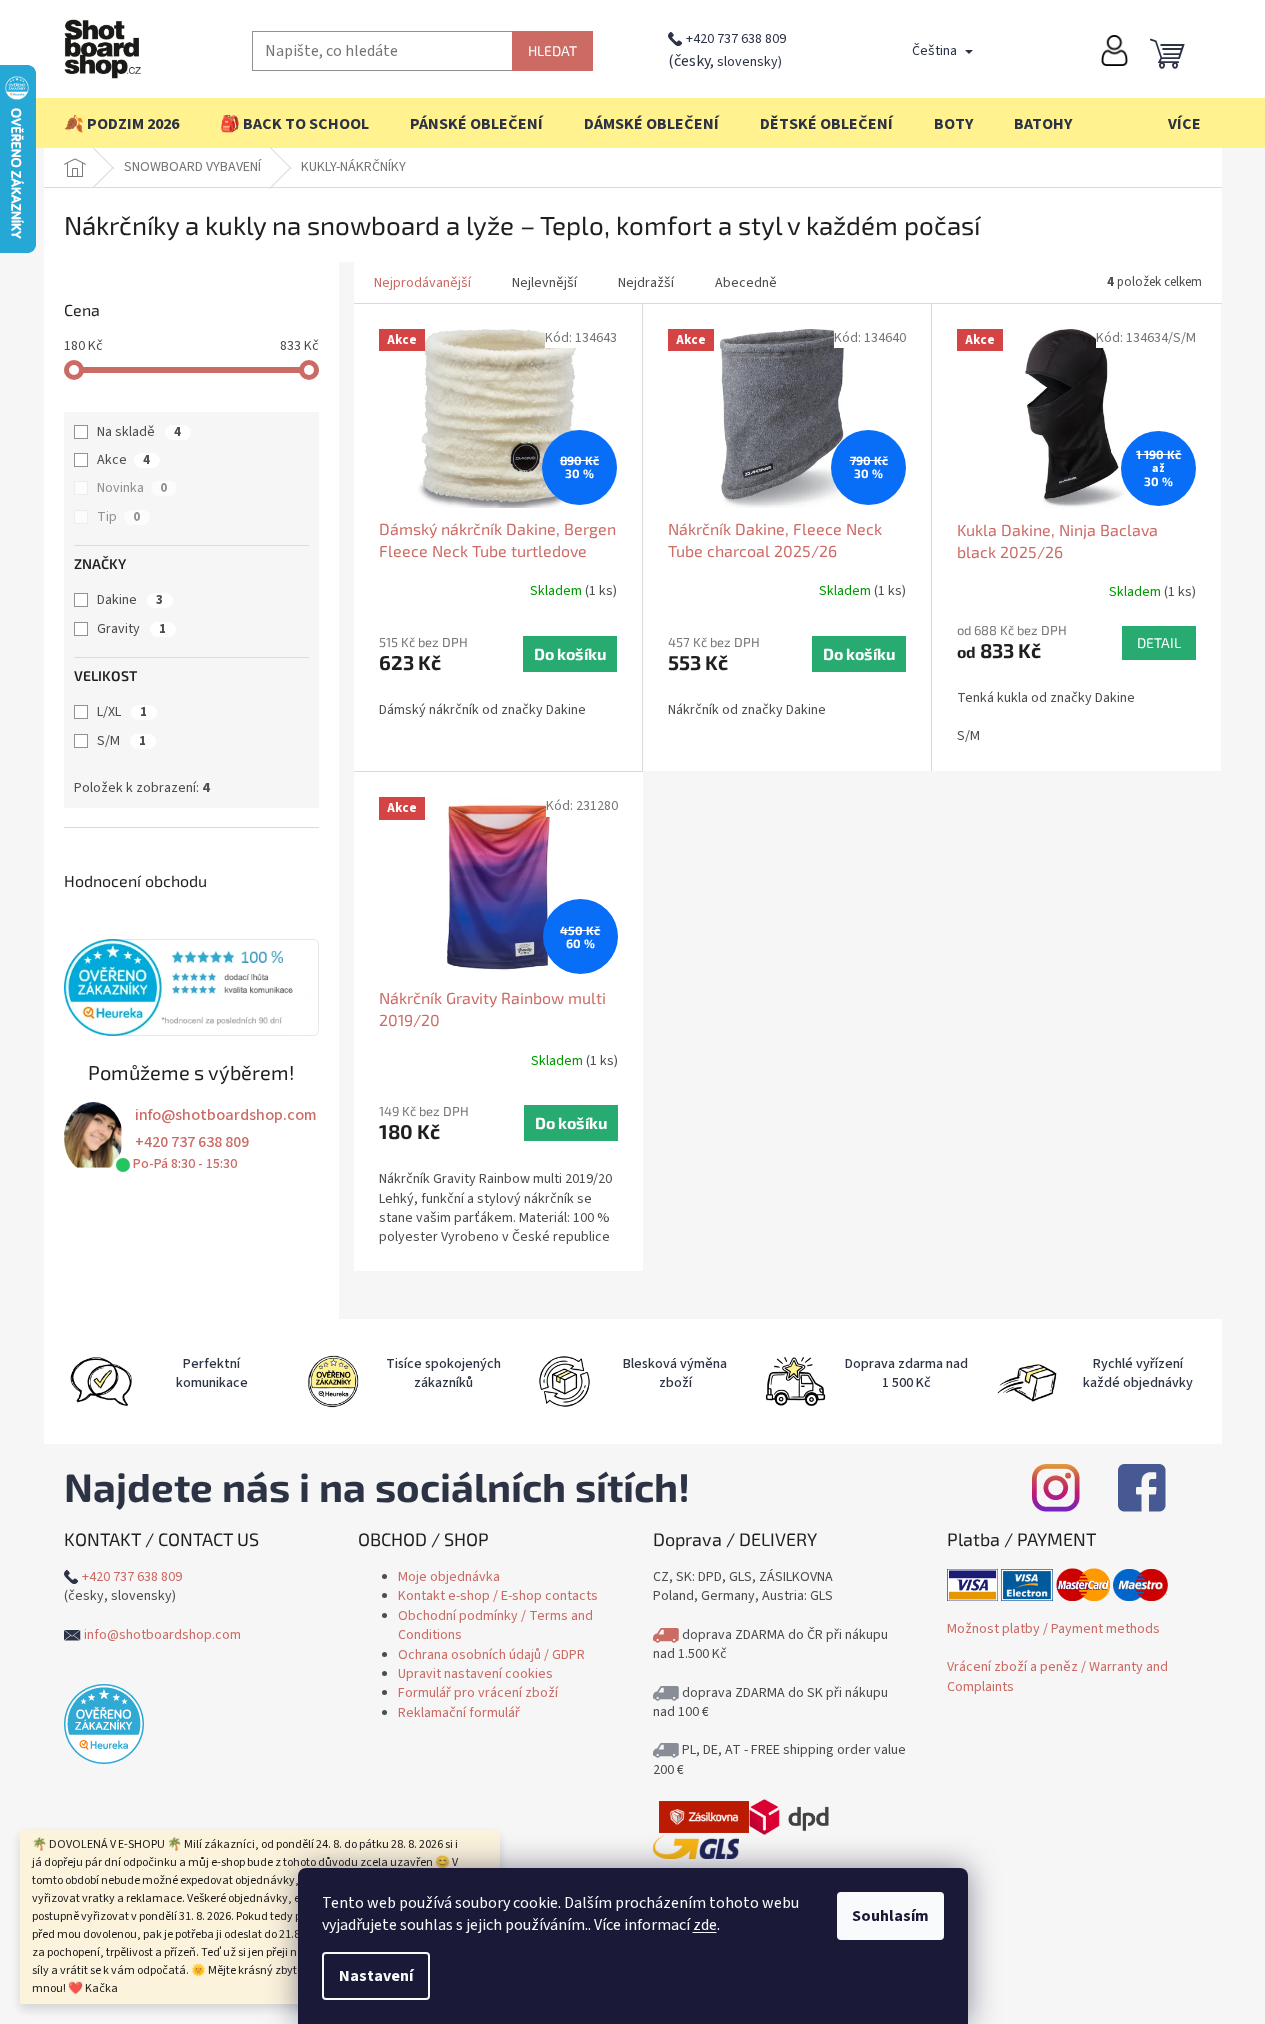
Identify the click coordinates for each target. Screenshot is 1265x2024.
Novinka (132, 488)
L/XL (122, 712)
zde (705, 1925)
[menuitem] (121, 124)
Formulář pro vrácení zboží (478, 1693)
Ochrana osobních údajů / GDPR (491, 1655)
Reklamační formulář (459, 1713)
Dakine (130, 600)
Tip (118, 517)
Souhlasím (890, 1916)
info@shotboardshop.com (226, 1115)
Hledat (552, 50)
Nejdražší (646, 283)
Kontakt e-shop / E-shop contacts (498, 1596)
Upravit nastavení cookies (475, 1674)
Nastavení (376, 1976)
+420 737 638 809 (736, 39)
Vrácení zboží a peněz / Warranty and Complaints (1057, 1676)
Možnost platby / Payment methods (1053, 1629)
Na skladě (139, 432)
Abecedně (746, 283)
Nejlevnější (544, 283)
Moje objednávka (449, 1577)
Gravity (131, 629)
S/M (121, 741)
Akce (123, 460)
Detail (1159, 642)
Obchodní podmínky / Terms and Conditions (495, 1625)
